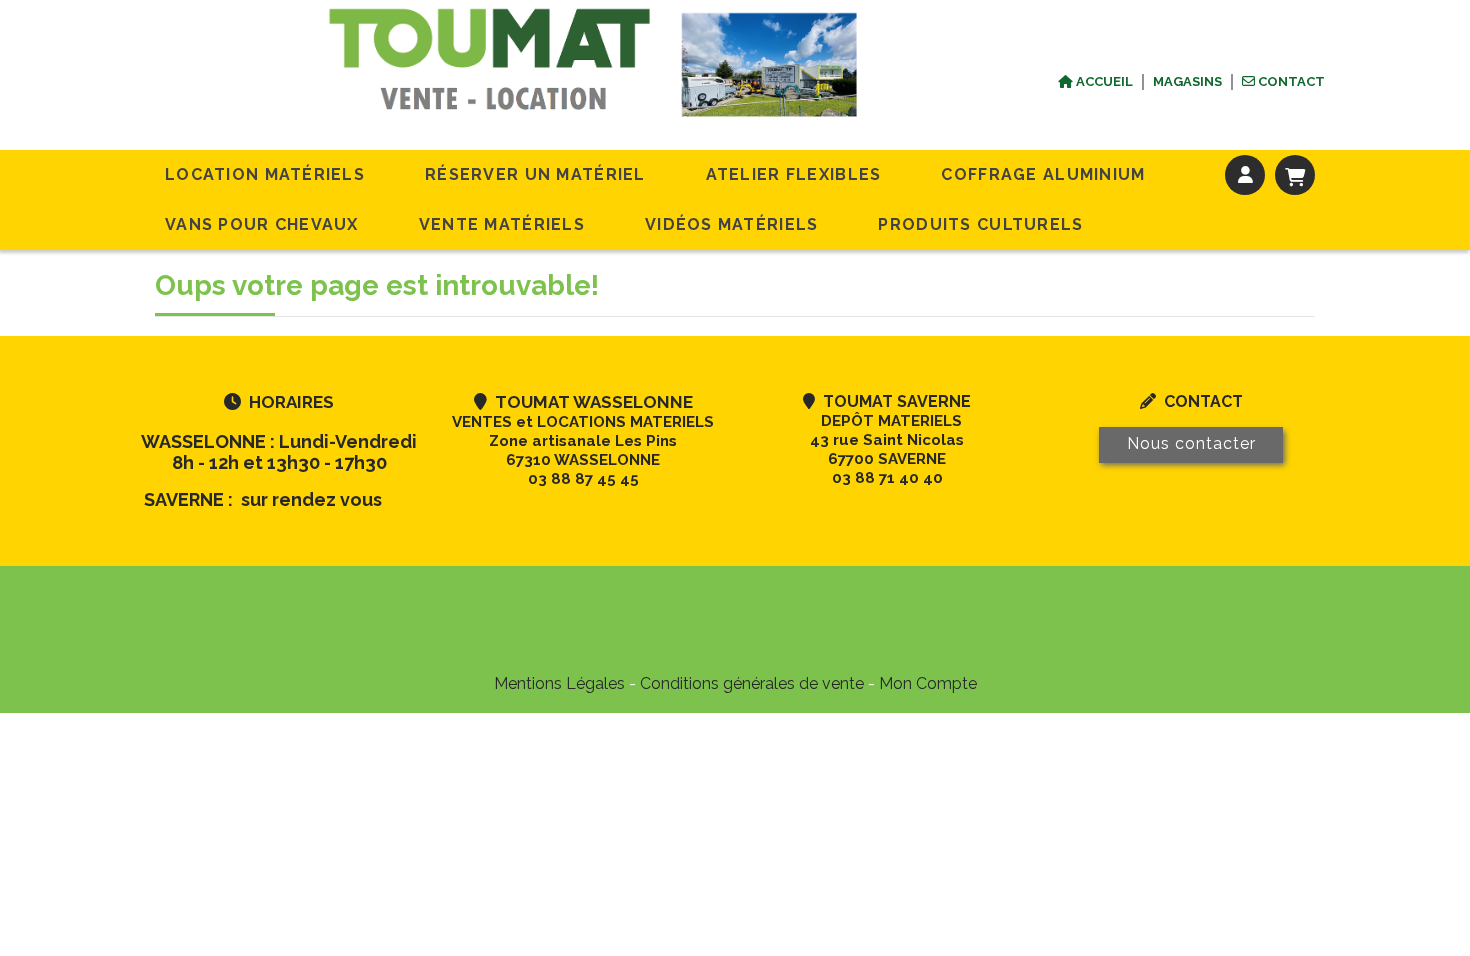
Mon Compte (928, 683)
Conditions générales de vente (752, 683)
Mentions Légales (559, 683)
